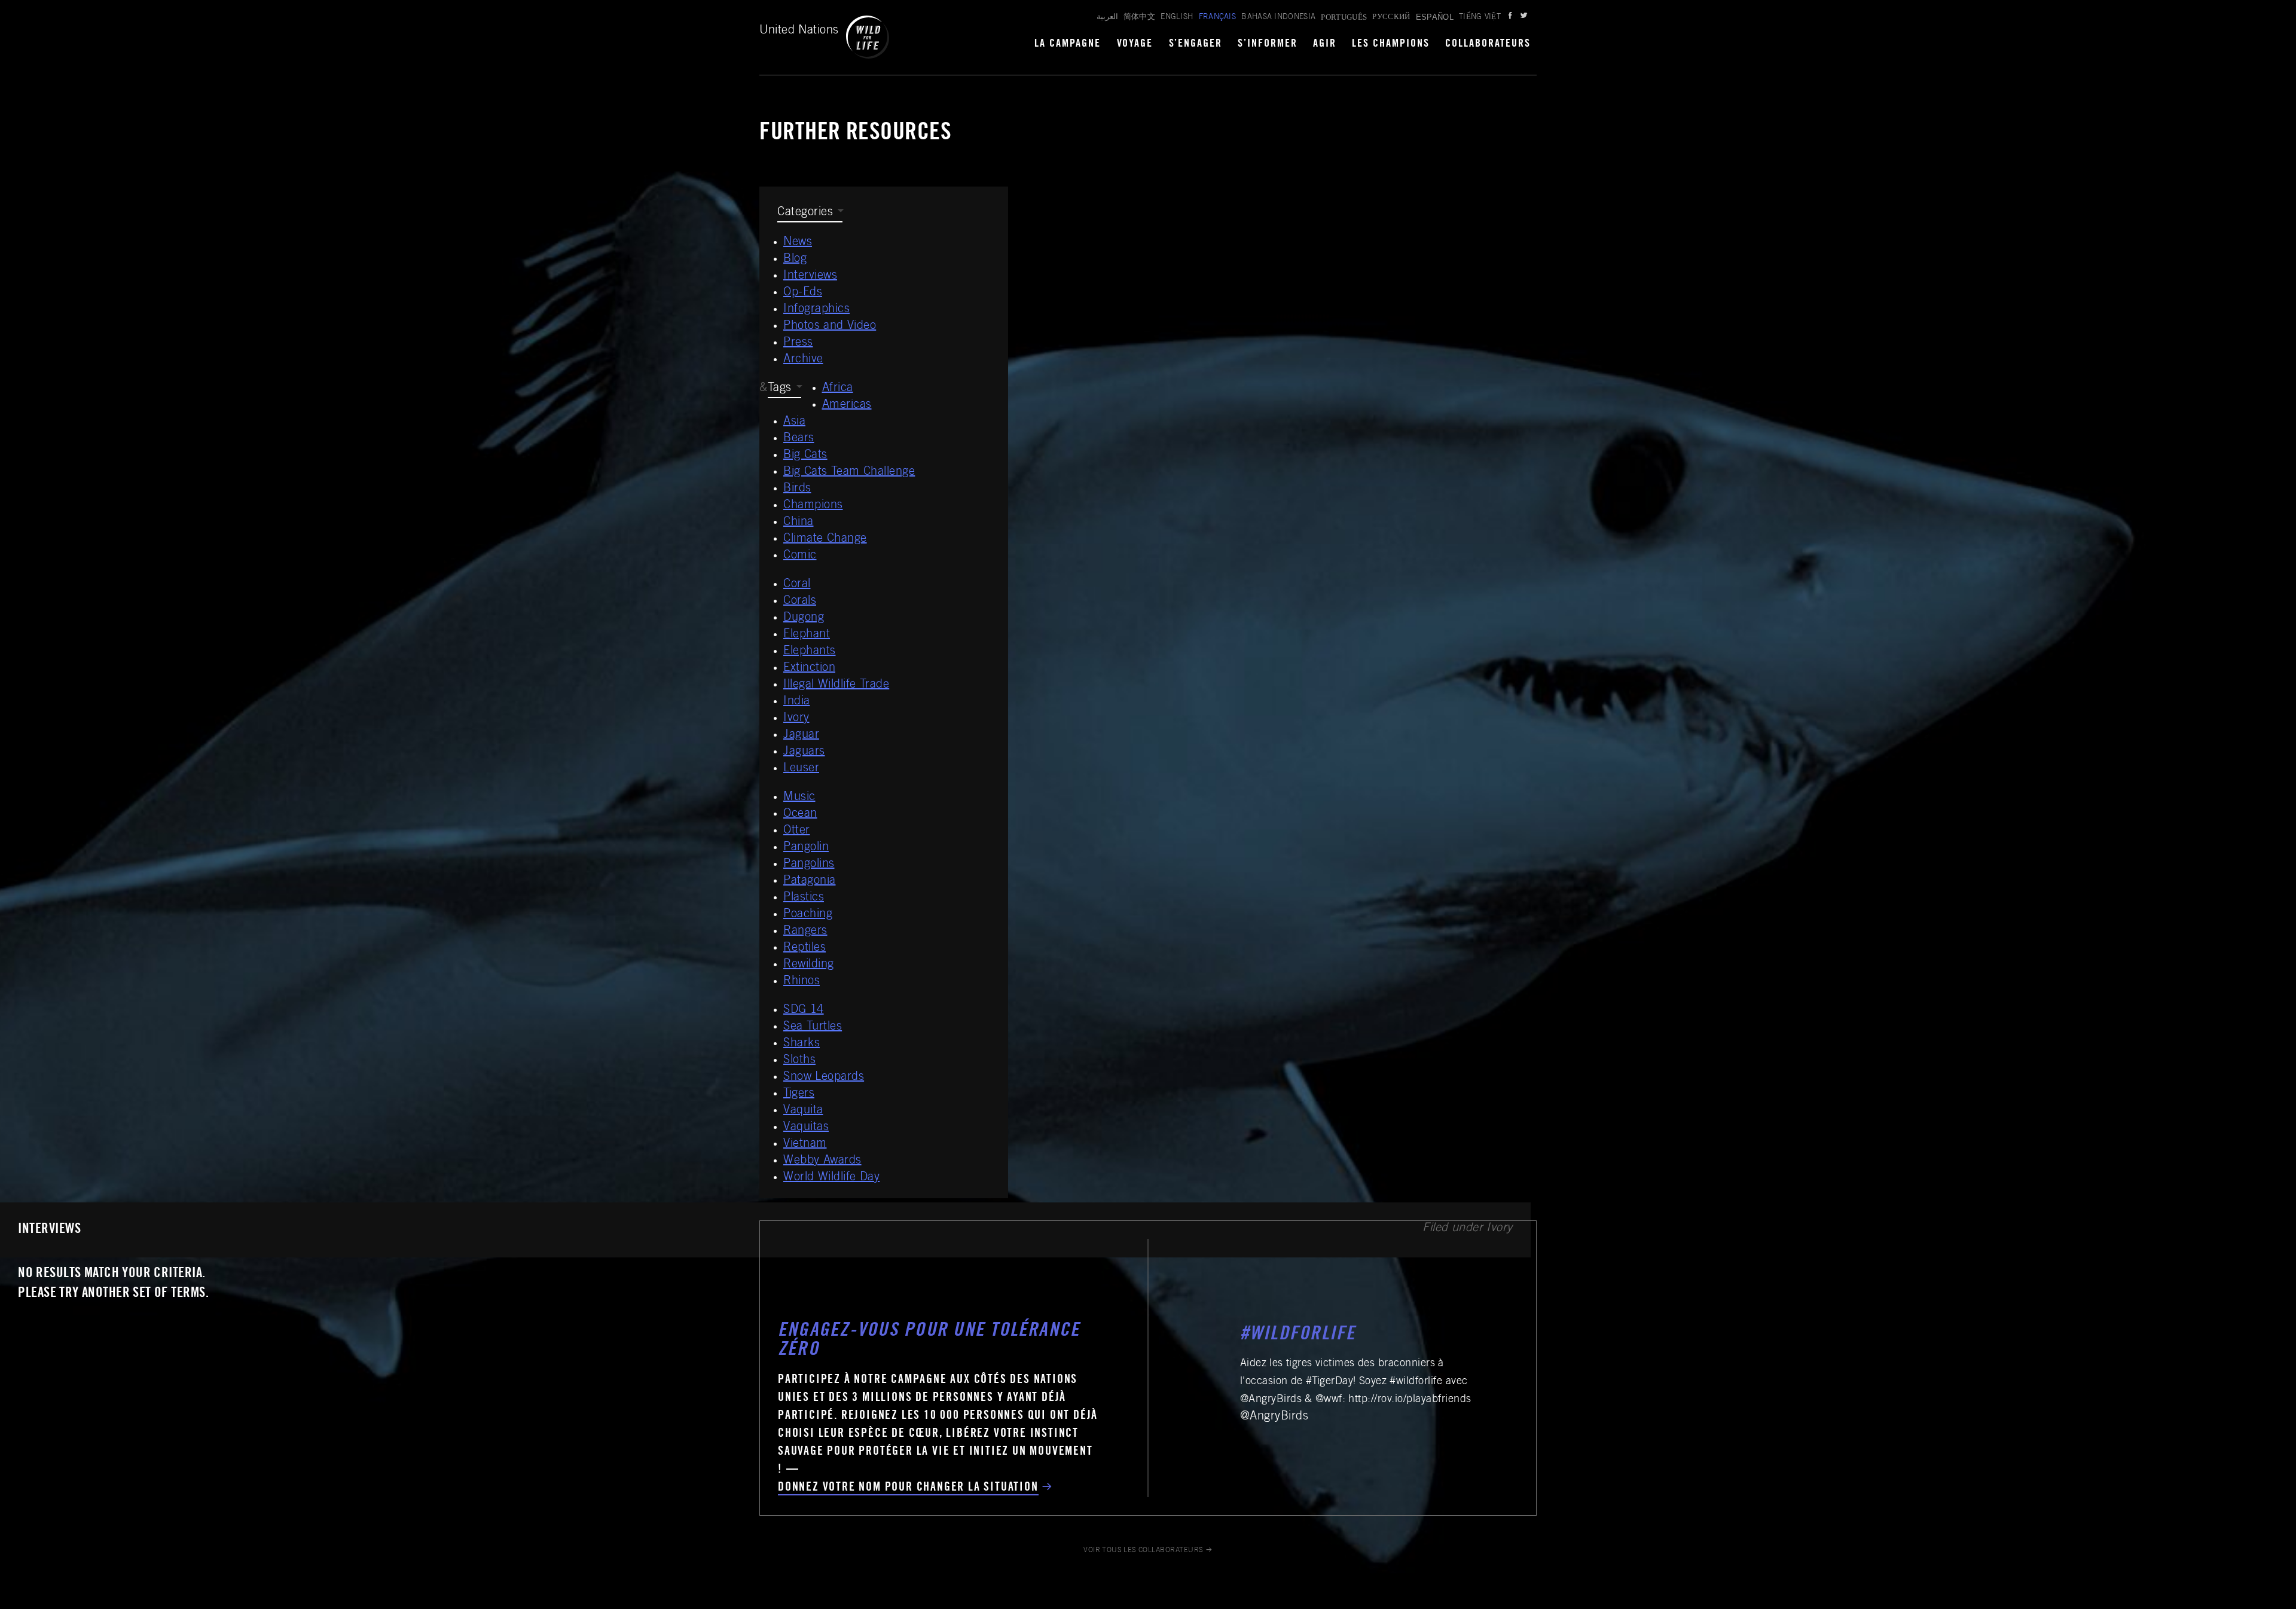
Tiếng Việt (1480, 18)
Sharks (802, 1044)
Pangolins (809, 865)
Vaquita (803, 1111)
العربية (1107, 18)
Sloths (799, 1061)
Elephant (807, 635)
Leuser (801, 769)
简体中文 (1139, 18)
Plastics (804, 898)
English (1177, 18)
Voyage (1135, 44)
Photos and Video (830, 326)
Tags (780, 389)
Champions (813, 506)
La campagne (1068, 44)
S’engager (1196, 44)
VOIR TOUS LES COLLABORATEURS (1144, 1550)
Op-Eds (803, 293)
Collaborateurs (1488, 44)
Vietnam (805, 1144)
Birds (797, 489)
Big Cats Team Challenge (849, 472)
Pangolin (806, 848)
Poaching (808, 915)
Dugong (804, 618)
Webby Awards (822, 1161)
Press (798, 343)
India (797, 702)
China (799, 523)
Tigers (799, 1094)
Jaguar (801, 735)
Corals (800, 602)
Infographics (816, 310)
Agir (1325, 44)
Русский (1391, 18)
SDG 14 (804, 1010)
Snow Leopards (824, 1077)
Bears (799, 439)
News (798, 243)
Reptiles (804, 948)
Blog (795, 259)
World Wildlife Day (831, 1178)
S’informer (1268, 44)
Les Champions (1391, 44)
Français (1218, 18)
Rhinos (802, 982)
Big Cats (805, 456)
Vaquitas (806, 1128)
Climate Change (825, 539)
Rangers (805, 932)
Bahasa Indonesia (1278, 18)
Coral (797, 585)
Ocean (800, 814)
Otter (797, 831)
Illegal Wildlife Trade (836, 685)
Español (1435, 17)
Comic (800, 556)
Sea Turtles (813, 1027)
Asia (794, 422)
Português (1344, 17)
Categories (805, 213)
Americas (847, 405)
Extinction (809, 668)
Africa (838, 389)
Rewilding (809, 965)
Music (799, 798)
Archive (803, 360)
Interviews (810, 276)
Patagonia (810, 881)
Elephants (810, 652)
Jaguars (804, 752)
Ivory (796, 719)
